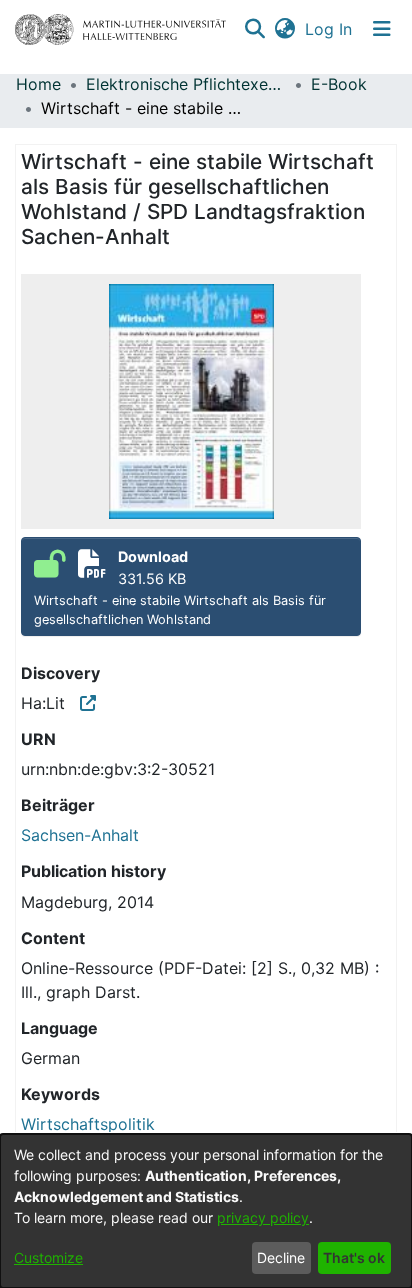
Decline (281, 1257)
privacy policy (263, 1217)
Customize (48, 1257)
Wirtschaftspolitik (88, 1124)
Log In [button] (329, 29)
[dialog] (206, 1211)
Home (38, 84)
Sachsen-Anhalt (80, 835)
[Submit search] (254, 29)
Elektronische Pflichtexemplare (186, 84)
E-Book (339, 84)
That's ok (354, 1257)
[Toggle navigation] (382, 29)
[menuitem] (284, 29)
